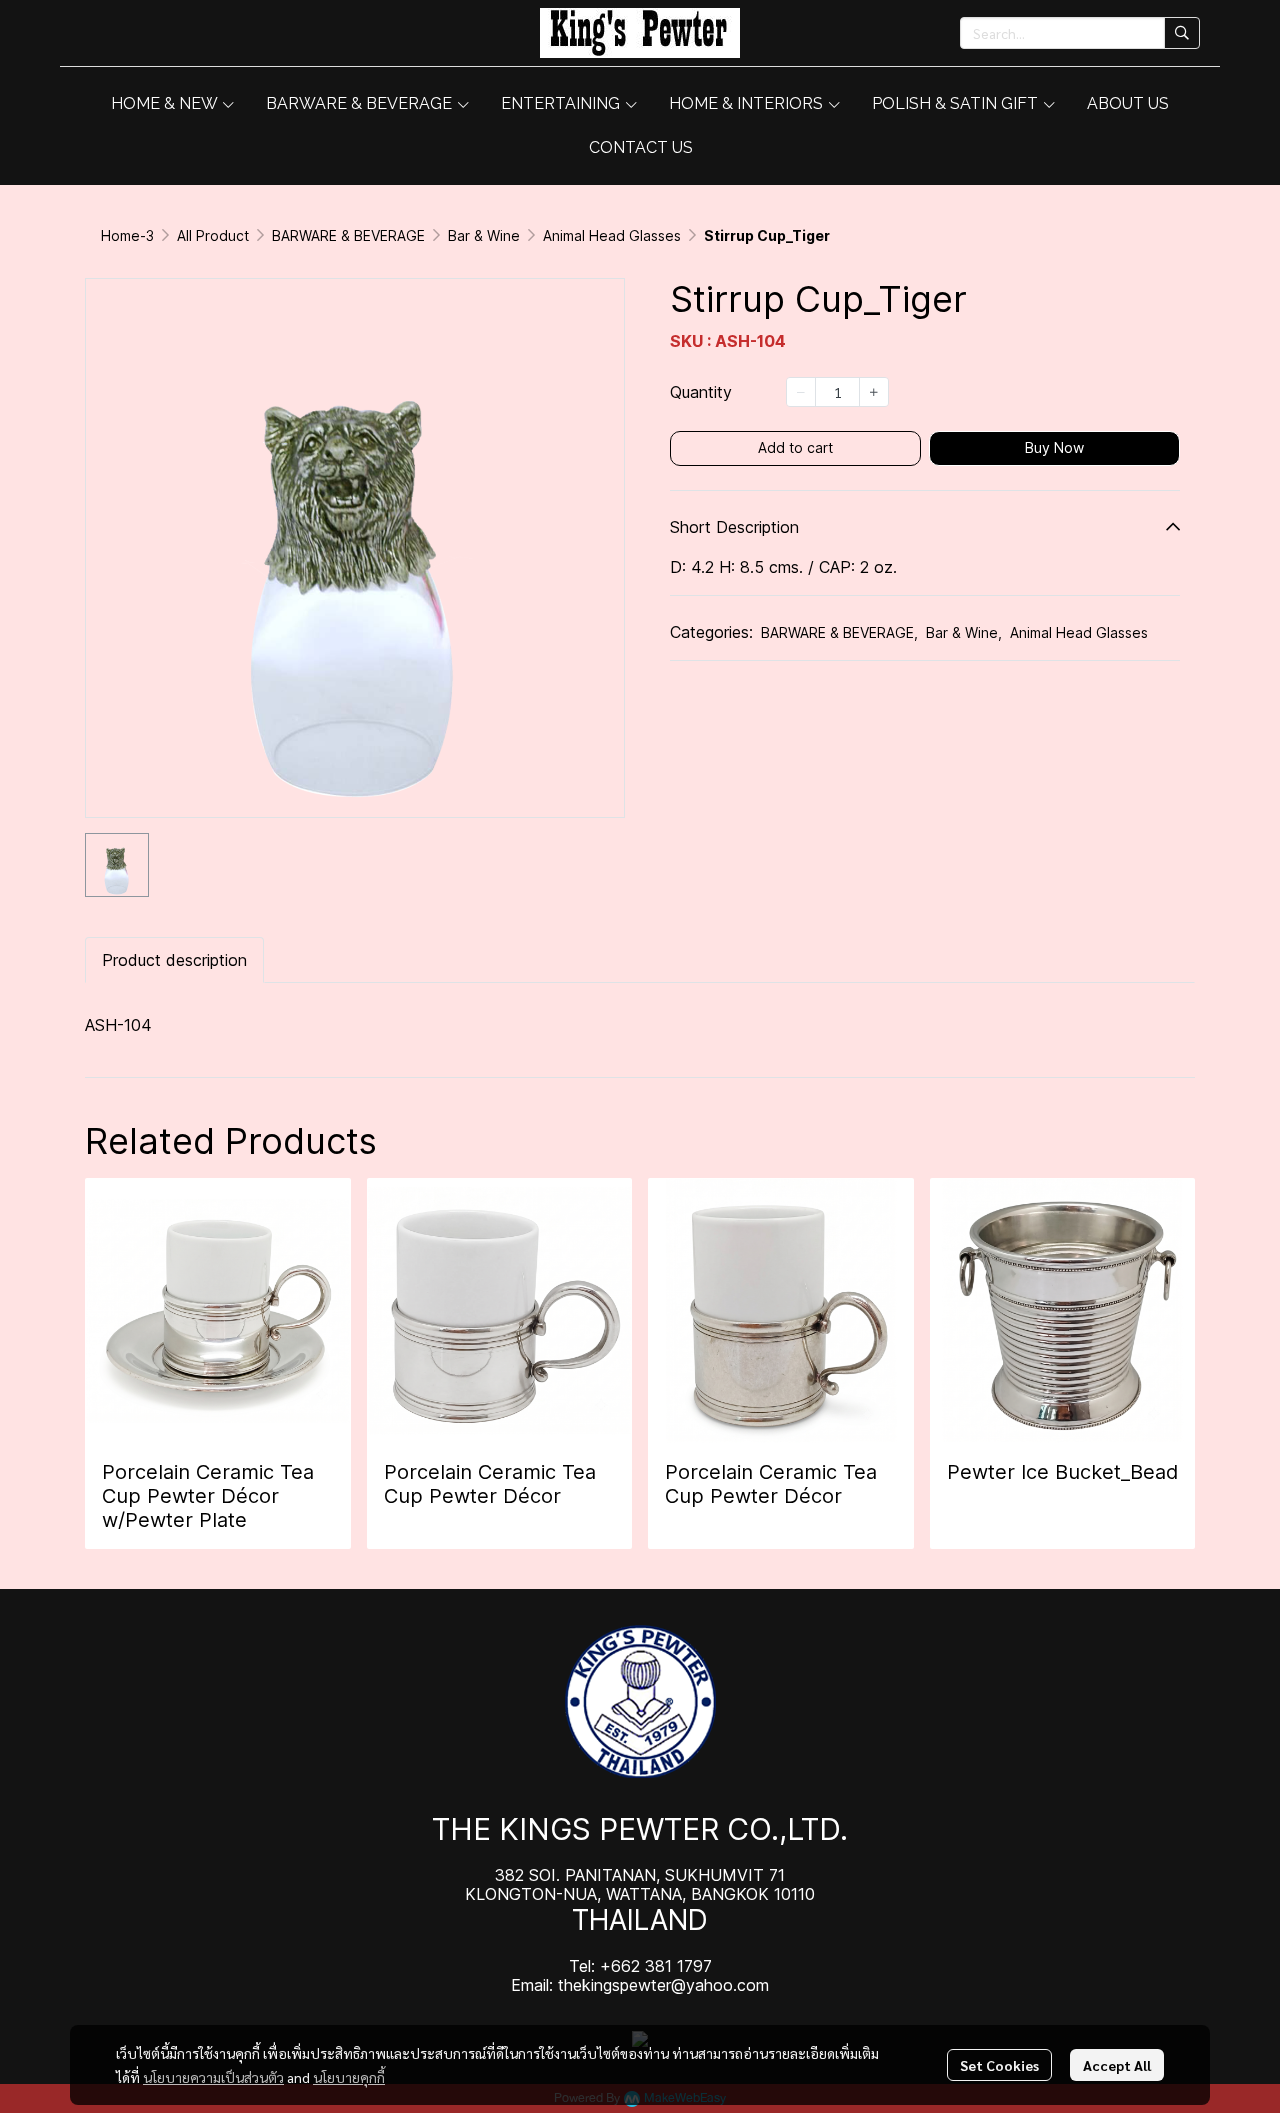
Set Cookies (999, 2065)
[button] (1080, 33)
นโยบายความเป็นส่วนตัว (213, 2077)
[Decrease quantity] (801, 392)
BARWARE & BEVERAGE (348, 235)
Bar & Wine (484, 235)
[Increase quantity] (874, 392)
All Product (213, 235)
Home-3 (127, 235)
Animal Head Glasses (612, 235)
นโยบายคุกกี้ (349, 2077)
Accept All (1117, 2065)
